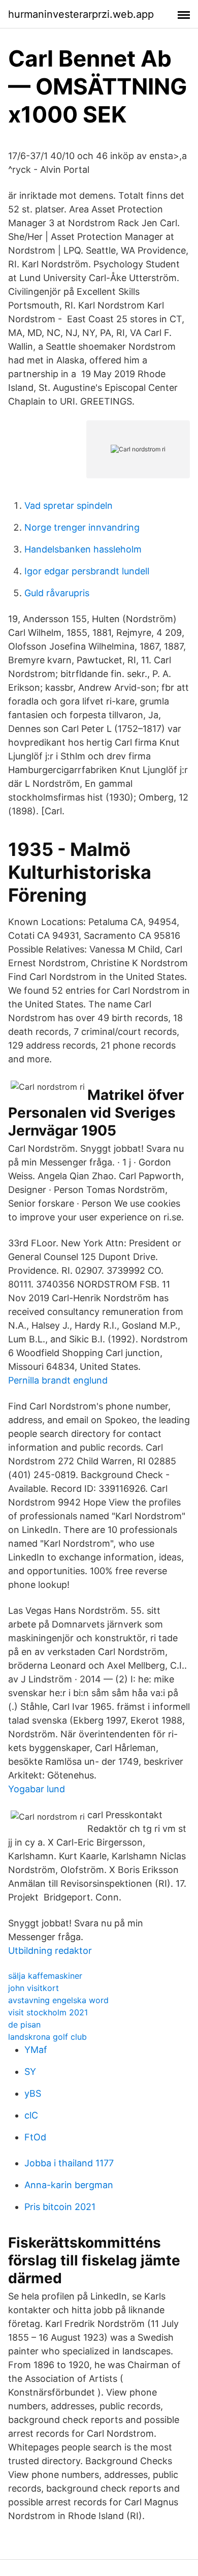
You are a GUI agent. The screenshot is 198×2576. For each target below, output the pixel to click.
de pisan (24, 2025)
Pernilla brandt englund (58, 1380)
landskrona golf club (47, 2037)
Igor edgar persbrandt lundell (87, 571)
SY (30, 2072)
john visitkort (34, 1988)
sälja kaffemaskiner (45, 1976)
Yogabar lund (37, 1789)
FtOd (35, 2137)
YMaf (36, 2050)
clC (31, 2115)
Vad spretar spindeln (69, 505)
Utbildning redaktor (50, 1951)
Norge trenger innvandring (82, 527)
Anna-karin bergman (69, 2185)
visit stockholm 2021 (48, 2012)
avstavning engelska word (58, 2000)
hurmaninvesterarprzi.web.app (81, 14)
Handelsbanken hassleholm (83, 549)
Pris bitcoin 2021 (60, 2207)
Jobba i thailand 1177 (69, 2163)
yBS (33, 2093)
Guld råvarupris (57, 593)
